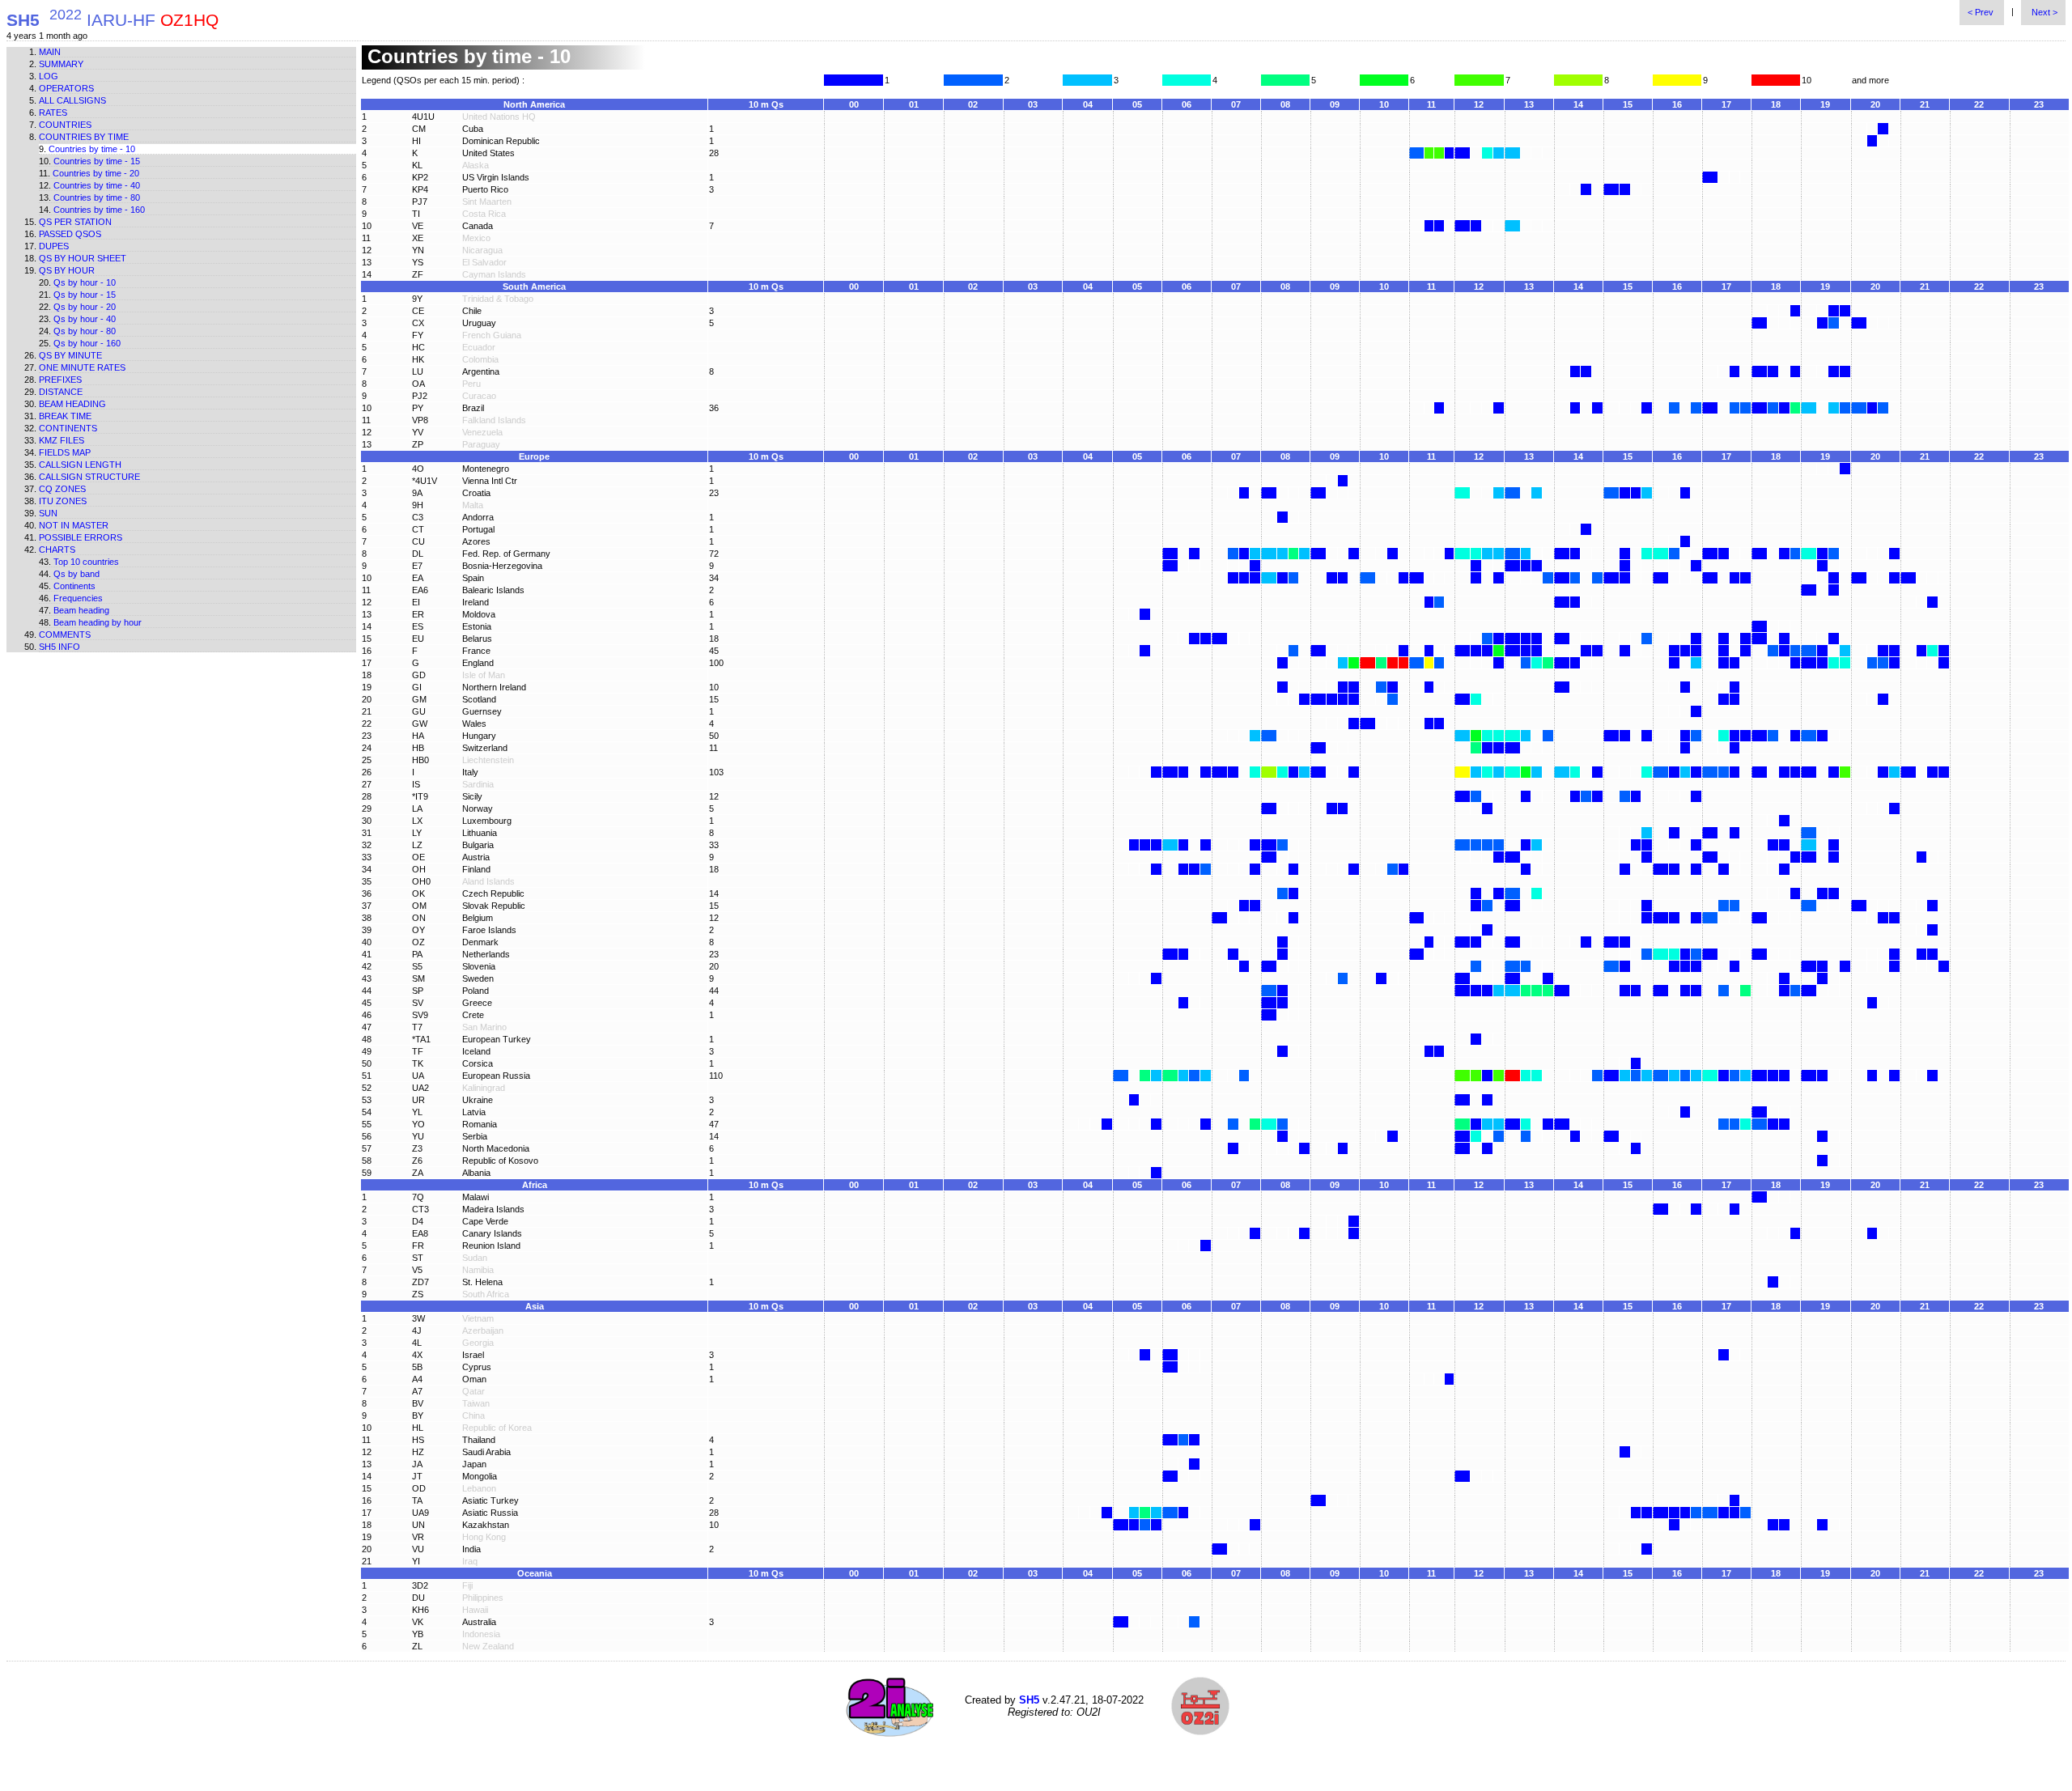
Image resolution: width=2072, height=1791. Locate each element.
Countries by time (84, 137)
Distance (61, 392)
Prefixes (60, 380)
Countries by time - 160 (99, 210)
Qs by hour (67, 270)
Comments (65, 634)
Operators (66, 88)
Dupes (54, 246)
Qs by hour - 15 (85, 295)
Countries (65, 125)
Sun (48, 513)
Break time (65, 416)
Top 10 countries (86, 562)
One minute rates (82, 367)
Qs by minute (70, 355)
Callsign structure (89, 477)
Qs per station (75, 222)
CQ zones (62, 489)
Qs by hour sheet (83, 258)
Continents (68, 428)
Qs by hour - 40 (85, 319)
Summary (61, 64)
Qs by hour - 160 (87, 343)
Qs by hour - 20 (85, 307)
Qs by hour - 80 (85, 331)
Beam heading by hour (98, 622)
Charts (57, 550)
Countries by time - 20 (96, 173)
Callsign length (80, 465)
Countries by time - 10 (92, 149)
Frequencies (78, 598)
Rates (53, 112)
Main (50, 52)
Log (49, 76)
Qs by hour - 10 (85, 282)
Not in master (74, 525)
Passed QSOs (70, 234)
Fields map (65, 452)
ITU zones (63, 501)
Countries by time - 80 (97, 197)
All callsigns (72, 100)
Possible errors (81, 537)
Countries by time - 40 (97, 185)
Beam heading (72, 404)
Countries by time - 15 (97, 161)
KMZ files (62, 440)
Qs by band (76, 574)
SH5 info (59, 647)
